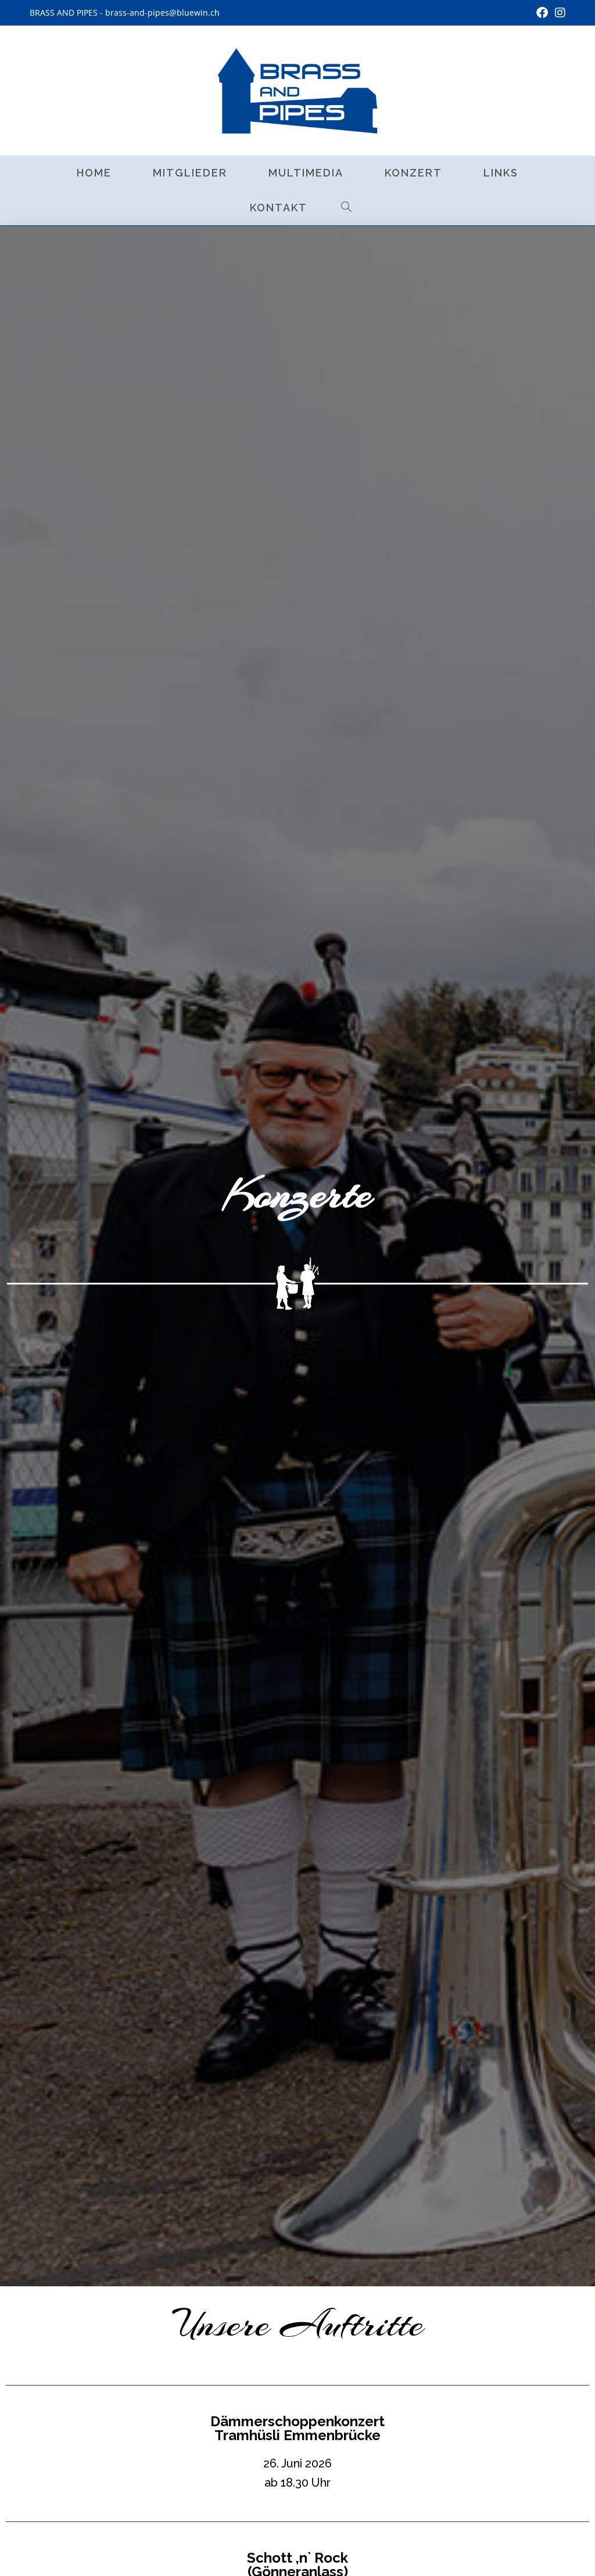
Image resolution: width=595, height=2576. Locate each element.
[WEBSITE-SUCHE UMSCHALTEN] (347, 208)
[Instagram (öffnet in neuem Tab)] (558, 13)
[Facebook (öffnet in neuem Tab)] (542, 13)
